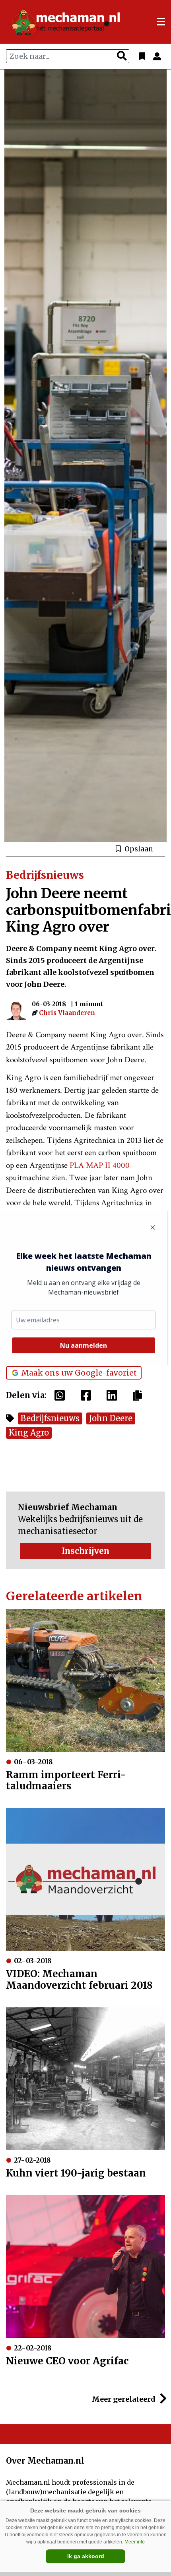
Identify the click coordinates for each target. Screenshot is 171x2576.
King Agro (29, 1433)
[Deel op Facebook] (88, 1395)
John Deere (111, 1418)
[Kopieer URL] (139, 1395)
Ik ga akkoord (86, 2556)
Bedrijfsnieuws (50, 1418)
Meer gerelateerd (124, 2399)
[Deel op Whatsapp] (62, 1395)
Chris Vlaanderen (67, 1013)
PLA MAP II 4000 (100, 1165)
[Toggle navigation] (161, 22)
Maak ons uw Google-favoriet (79, 1373)
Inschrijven (85, 1551)
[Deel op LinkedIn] (114, 1395)
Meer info (135, 2542)
